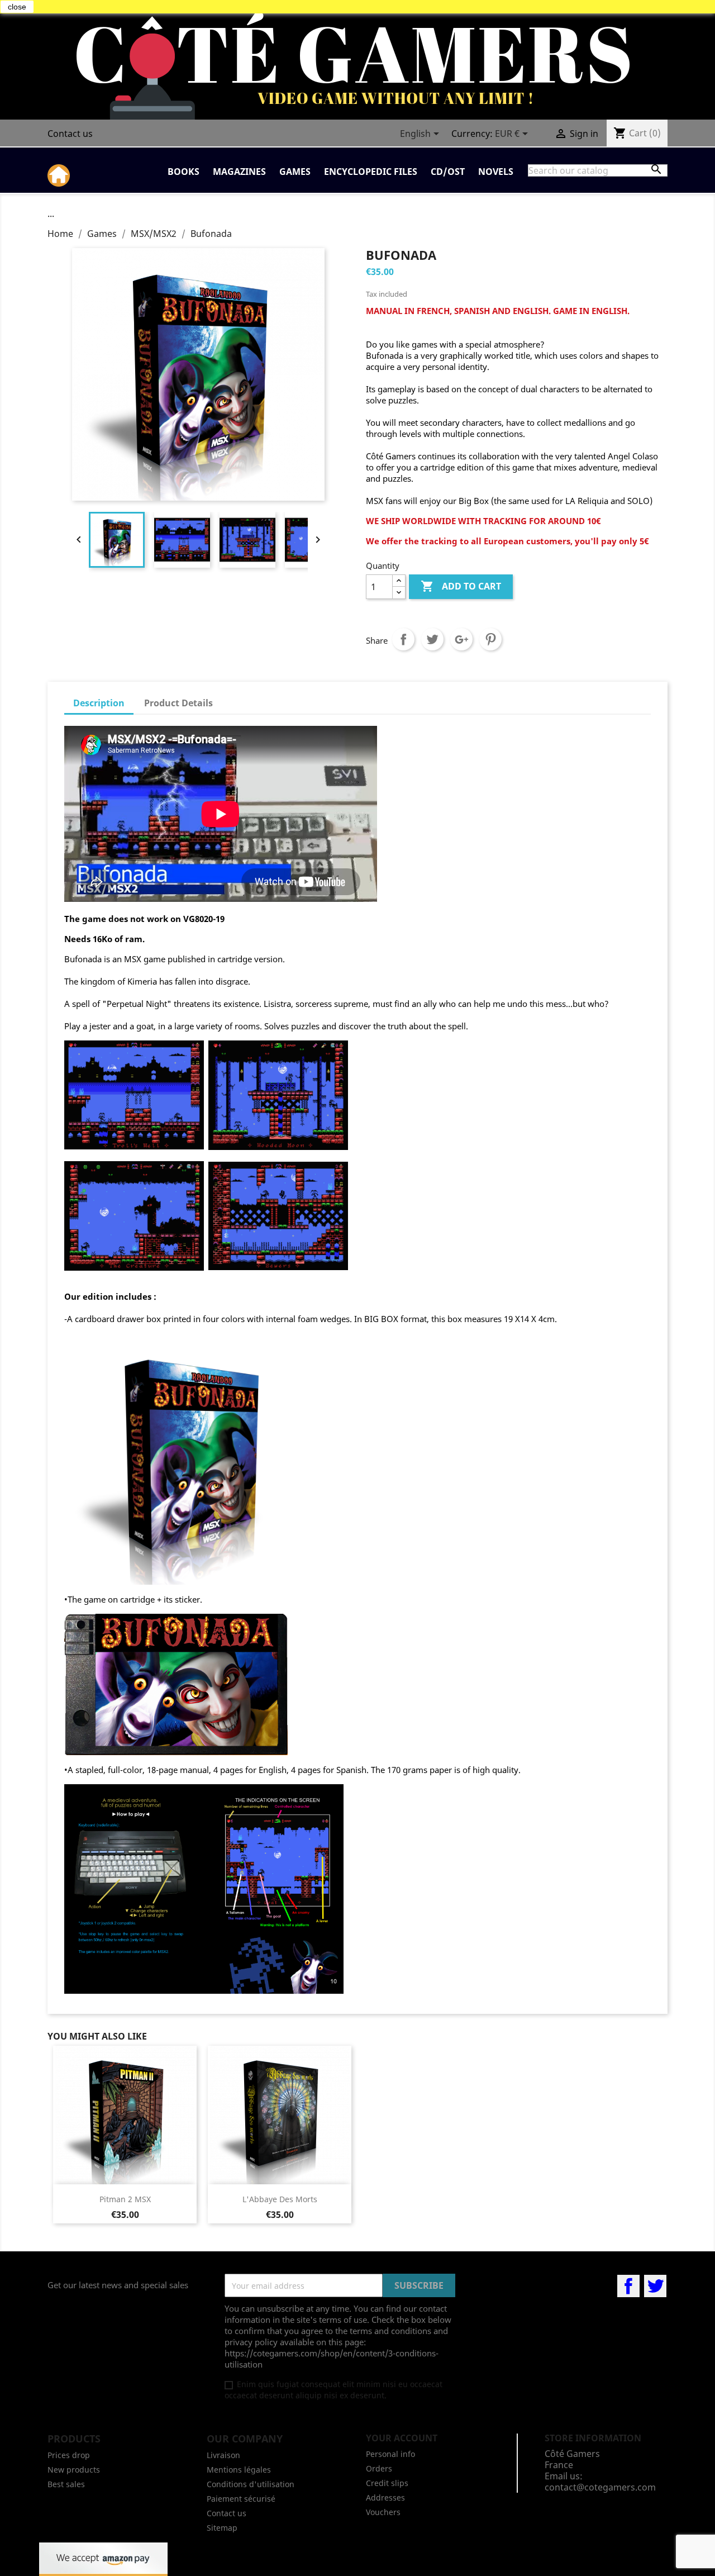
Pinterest (490, 639)
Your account (402, 2438)
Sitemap (222, 2528)
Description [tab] (99, 703)
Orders (379, 2468)
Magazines (239, 172)
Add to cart (461, 586)
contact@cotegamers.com (600, 2487)
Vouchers (383, 2512)
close (17, 7)
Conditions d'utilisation (251, 2484)
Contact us (70, 134)
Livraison (223, 2455)
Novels (496, 172)
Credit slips (387, 2483)
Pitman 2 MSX (125, 2199)
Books (183, 172)
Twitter (655, 2286)
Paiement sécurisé (241, 2499)
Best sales (66, 2484)
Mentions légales (239, 2470)
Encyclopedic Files (371, 172)
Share (403, 639)
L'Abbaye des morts (280, 2199)
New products (74, 2470)
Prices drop (69, 2455)
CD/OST (448, 172)
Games (295, 172)
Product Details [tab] (178, 703)
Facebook (628, 2286)
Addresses (385, 2497)
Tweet (432, 639)
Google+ (461, 639)
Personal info (390, 2454)
